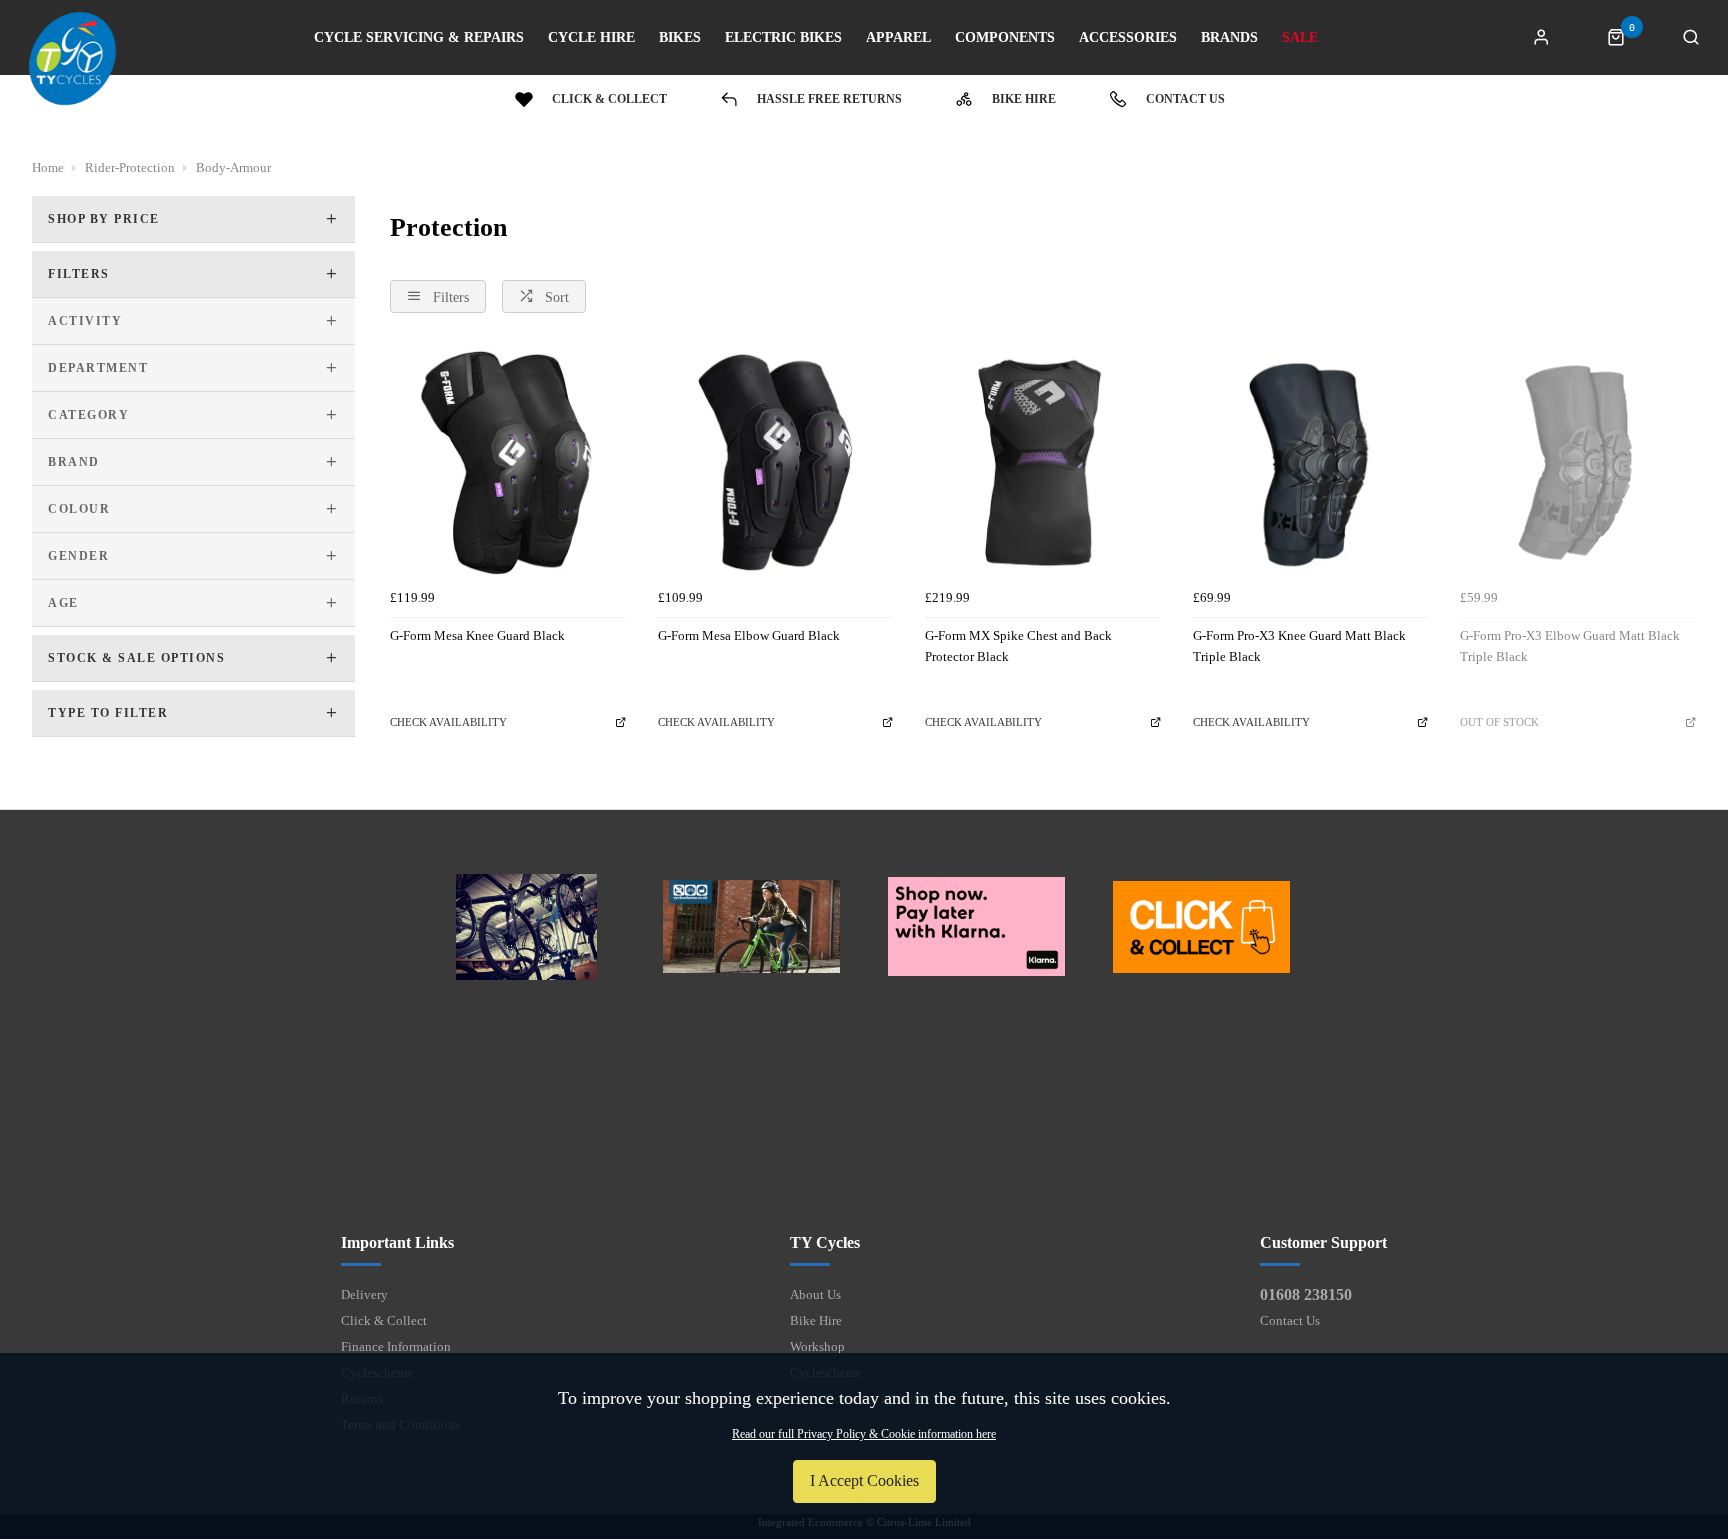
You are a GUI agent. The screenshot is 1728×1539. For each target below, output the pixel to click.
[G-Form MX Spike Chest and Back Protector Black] (1043, 463)
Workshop (817, 1346)
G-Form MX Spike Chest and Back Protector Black (1018, 646)
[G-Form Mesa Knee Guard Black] (508, 463)
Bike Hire (816, 1320)
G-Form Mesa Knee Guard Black (477, 635)
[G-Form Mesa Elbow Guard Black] (776, 463)
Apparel (898, 38)
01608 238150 (1306, 1294)
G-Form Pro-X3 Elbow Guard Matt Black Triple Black (1570, 646)
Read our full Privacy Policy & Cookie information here (864, 1434)
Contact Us (1290, 1320)
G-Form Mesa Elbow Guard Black (749, 635)
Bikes (680, 38)
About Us (815, 1294)
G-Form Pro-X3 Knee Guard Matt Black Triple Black (1299, 646)
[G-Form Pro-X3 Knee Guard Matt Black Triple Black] (1311, 463)
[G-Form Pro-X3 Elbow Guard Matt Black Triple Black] (1578, 463)
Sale (1300, 38)
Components (1005, 38)
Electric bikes (783, 38)
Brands (1229, 38)
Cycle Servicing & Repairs (419, 38)
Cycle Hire (591, 38)
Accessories (1128, 38)
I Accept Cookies (864, 1480)
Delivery (364, 1294)
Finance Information (396, 1346)
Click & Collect (384, 1320)
